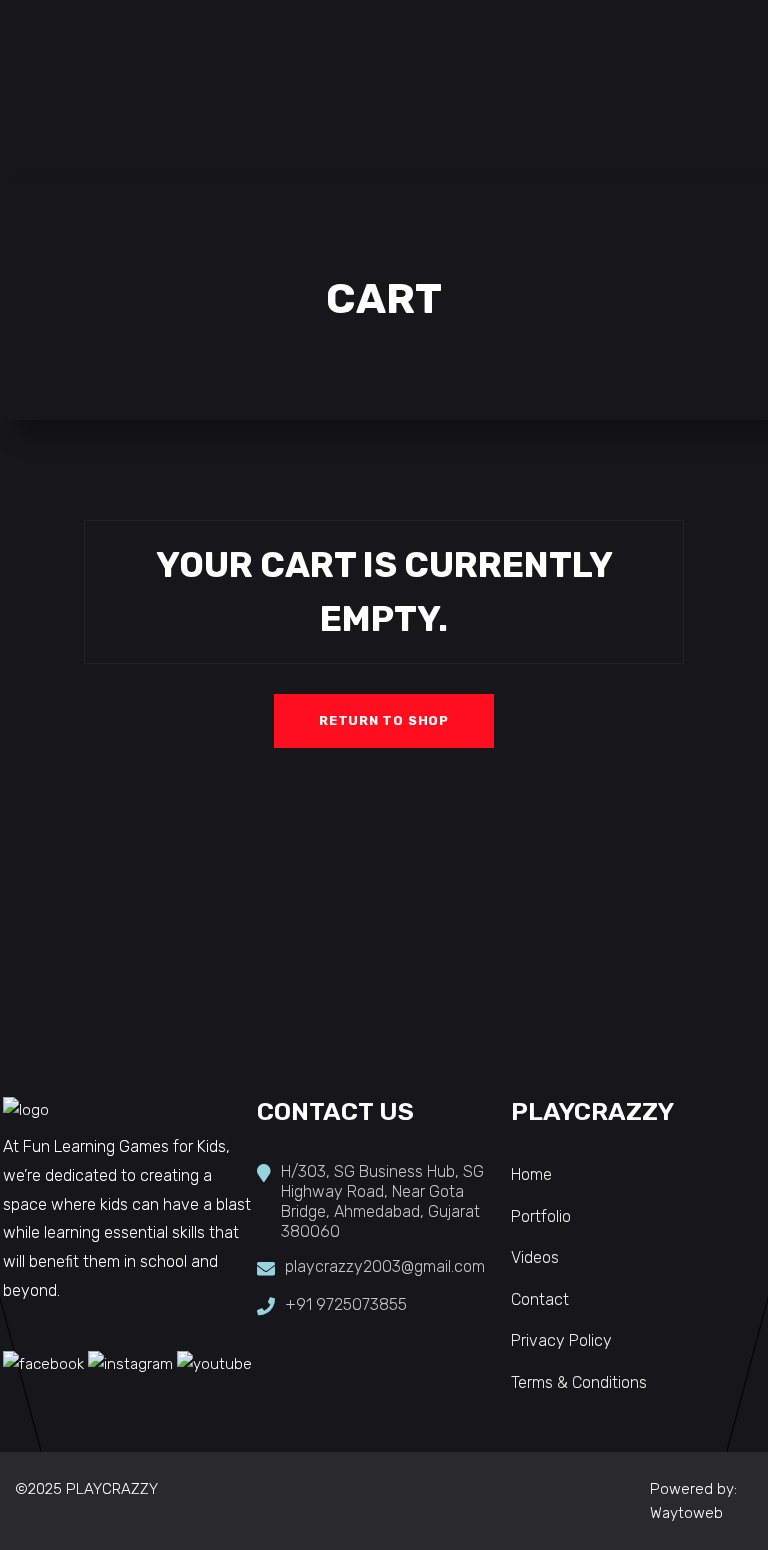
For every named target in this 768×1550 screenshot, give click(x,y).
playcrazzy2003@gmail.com (385, 1266)
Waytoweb (686, 1513)
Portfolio (541, 1216)
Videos (535, 1257)
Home (531, 1174)
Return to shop (384, 720)
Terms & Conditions (579, 1382)
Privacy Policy (561, 1340)
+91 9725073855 (346, 1304)
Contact (540, 1299)
